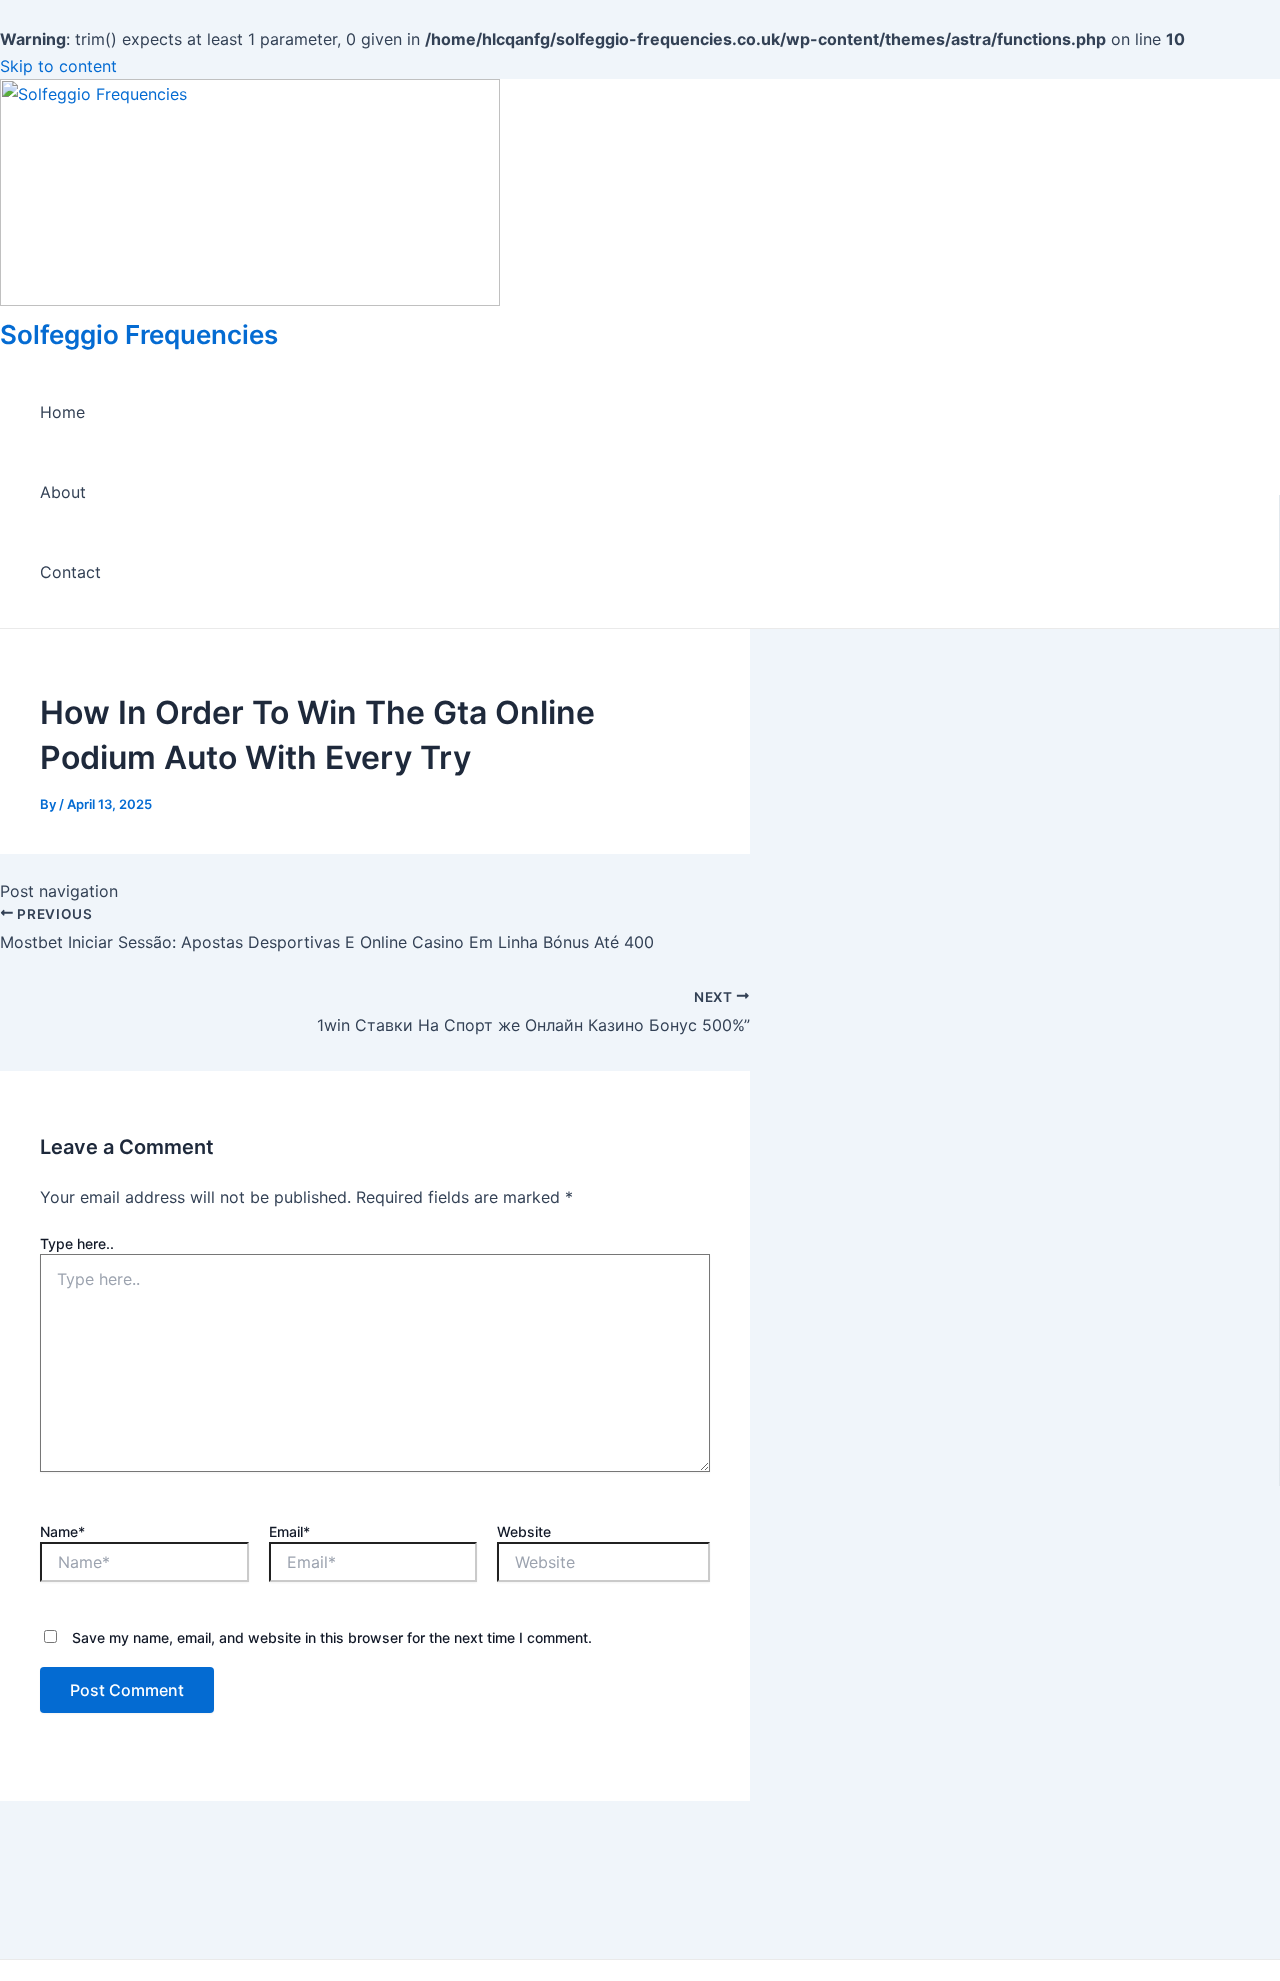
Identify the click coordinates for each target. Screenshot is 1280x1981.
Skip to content (58, 66)
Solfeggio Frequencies (139, 334)
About (63, 492)
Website (524, 1531)
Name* (62, 1531)
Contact (70, 572)
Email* (289, 1531)
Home (62, 412)
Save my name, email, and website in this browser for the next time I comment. (332, 1637)
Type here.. (77, 1243)
